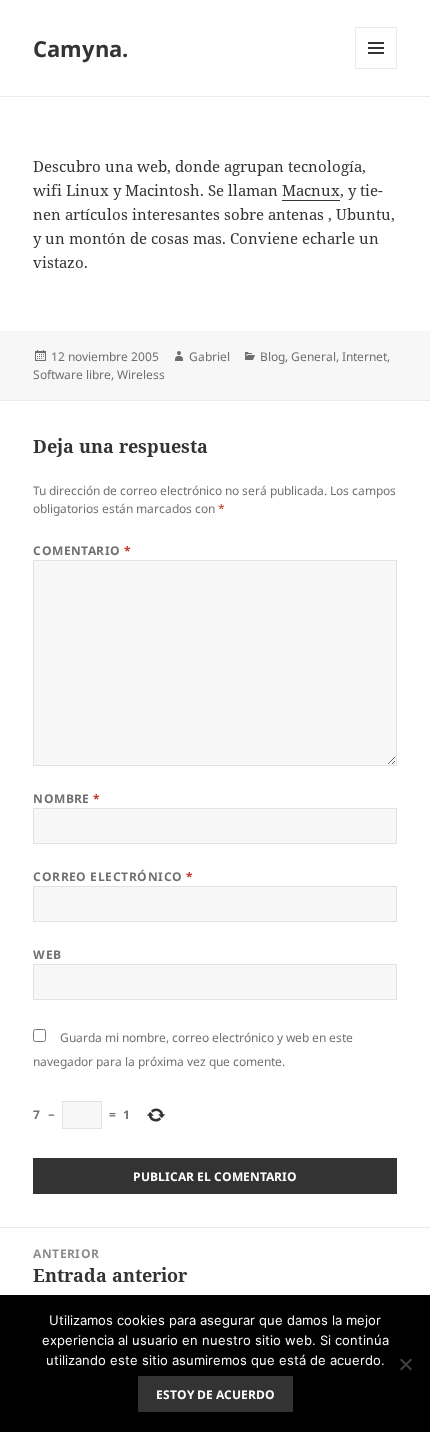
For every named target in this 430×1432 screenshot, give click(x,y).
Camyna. (80, 48)
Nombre (67, 798)
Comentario (82, 550)
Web (47, 954)
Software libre (72, 374)
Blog (272, 356)
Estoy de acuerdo (215, 1394)
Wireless (141, 374)
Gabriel (209, 356)
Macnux (311, 190)
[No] (405, 1364)
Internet (364, 356)
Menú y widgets (376, 68)
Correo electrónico (113, 876)
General (313, 356)
